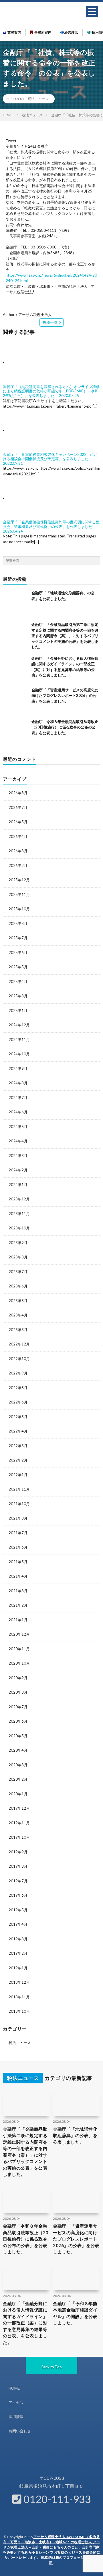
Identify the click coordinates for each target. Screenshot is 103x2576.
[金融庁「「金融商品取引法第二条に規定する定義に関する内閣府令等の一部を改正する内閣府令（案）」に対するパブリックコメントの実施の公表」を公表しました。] (16, 635)
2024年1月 (18, 1185)
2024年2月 (18, 1170)
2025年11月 (19, 894)
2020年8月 (18, 1692)
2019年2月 (18, 1953)
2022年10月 (19, 1359)
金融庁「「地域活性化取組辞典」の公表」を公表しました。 (75, 2136)
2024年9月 (18, 1069)
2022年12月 (19, 1344)
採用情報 (16, 2417)
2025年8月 (18, 923)
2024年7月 (18, 1098)
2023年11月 (19, 1214)
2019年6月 (18, 1895)
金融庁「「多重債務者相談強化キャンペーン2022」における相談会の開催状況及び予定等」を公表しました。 (50, 457)
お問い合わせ (20, 2431)
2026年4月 (18, 836)
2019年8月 (18, 1866)
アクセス (16, 2403)
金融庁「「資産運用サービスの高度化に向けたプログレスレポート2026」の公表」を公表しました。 (65, 696)
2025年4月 (18, 982)
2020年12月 (19, 1634)
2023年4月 (18, 1315)
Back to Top (52, 2367)
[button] (92, 11)
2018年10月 (19, 2011)
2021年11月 (19, 1489)
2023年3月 (18, 1330)
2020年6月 (18, 1721)
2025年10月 (19, 909)
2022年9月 (18, 1373)
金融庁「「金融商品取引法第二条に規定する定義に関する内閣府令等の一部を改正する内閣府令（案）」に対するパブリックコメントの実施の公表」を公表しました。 (65, 636)
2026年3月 (18, 851)
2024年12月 (19, 1025)
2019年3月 (18, 1939)
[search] (96, 560)
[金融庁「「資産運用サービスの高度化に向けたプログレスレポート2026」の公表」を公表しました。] (16, 700)
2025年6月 (18, 952)
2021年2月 (18, 1605)
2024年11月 (19, 1040)
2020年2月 (18, 1779)
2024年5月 (18, 1127)
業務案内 (14, 32)
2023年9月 (18, 1243)
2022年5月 (18, 1417)
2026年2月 (18, 865)
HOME (14, 2388)
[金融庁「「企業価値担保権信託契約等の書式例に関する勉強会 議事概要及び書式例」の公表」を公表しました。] (29, 498)
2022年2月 (18, 1460)
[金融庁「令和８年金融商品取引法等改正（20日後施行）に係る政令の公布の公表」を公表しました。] (16, 732)
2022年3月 (18, 1446)
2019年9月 (18, 1852)
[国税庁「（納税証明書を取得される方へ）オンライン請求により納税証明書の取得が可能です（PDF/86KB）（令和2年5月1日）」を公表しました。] (29, 363)
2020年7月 (18, 1707)
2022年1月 (18, 1475)
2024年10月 (19, 1054)
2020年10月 (19, 1663)
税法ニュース (38, 99)
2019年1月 (18, 1968)
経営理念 (71, 32)
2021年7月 (18, 1533)
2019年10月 (19, 1837)
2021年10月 (19, 1504)
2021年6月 (18, 1547)
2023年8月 (18, 1257)
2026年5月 (18, 822)
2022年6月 (18, 1402)
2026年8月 (18, 793)
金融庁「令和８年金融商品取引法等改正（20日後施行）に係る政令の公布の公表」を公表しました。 (65, 727)
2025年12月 (19, 880)
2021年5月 (18, 1562)
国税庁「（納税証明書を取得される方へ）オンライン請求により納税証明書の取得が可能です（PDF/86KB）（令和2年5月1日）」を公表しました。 (51, 391)
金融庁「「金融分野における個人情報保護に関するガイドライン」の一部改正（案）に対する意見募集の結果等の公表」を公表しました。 (25, 2323)
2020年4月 (18, 1750)
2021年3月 (18, 1591)
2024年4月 (18, 1141)
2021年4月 (18, 1576)
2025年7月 (18, 938)
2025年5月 (18, 967)
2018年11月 (19, 1997)
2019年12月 (19, 1808)
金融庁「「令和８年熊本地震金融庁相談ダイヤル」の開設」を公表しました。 (75, 2313)
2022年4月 (18, 1431)
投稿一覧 (50, 322)
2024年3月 (18, 1156)
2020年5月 (18, 1736)
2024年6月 (18, 1112)
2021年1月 (18, 1620)
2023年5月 (18, 1301)
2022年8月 (18, 1388)
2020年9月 (18, 1678)
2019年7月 (18, 1881)
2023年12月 (19, 1199)
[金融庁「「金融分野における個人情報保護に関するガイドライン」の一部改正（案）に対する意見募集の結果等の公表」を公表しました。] (16, 669)
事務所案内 (42, 32)
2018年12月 (19, 1982)
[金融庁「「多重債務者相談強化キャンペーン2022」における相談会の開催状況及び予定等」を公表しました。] (29, 430)
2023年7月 (18, 1272)
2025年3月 (18, 996)
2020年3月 (18, 1765)
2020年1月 (18, 1794)
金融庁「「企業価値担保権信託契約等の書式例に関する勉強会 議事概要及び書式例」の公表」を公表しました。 (51, 524)
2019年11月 (19, 1823)
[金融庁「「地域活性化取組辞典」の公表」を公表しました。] (16, 603)
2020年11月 (19, 1649)
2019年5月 (18, 1910)
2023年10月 (19, 1228)
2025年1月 (18, 1011)
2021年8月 (18, 1518)
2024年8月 (18, 1083)
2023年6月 (18, 1286)
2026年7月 (18, 807)
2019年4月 (18, 1924)
